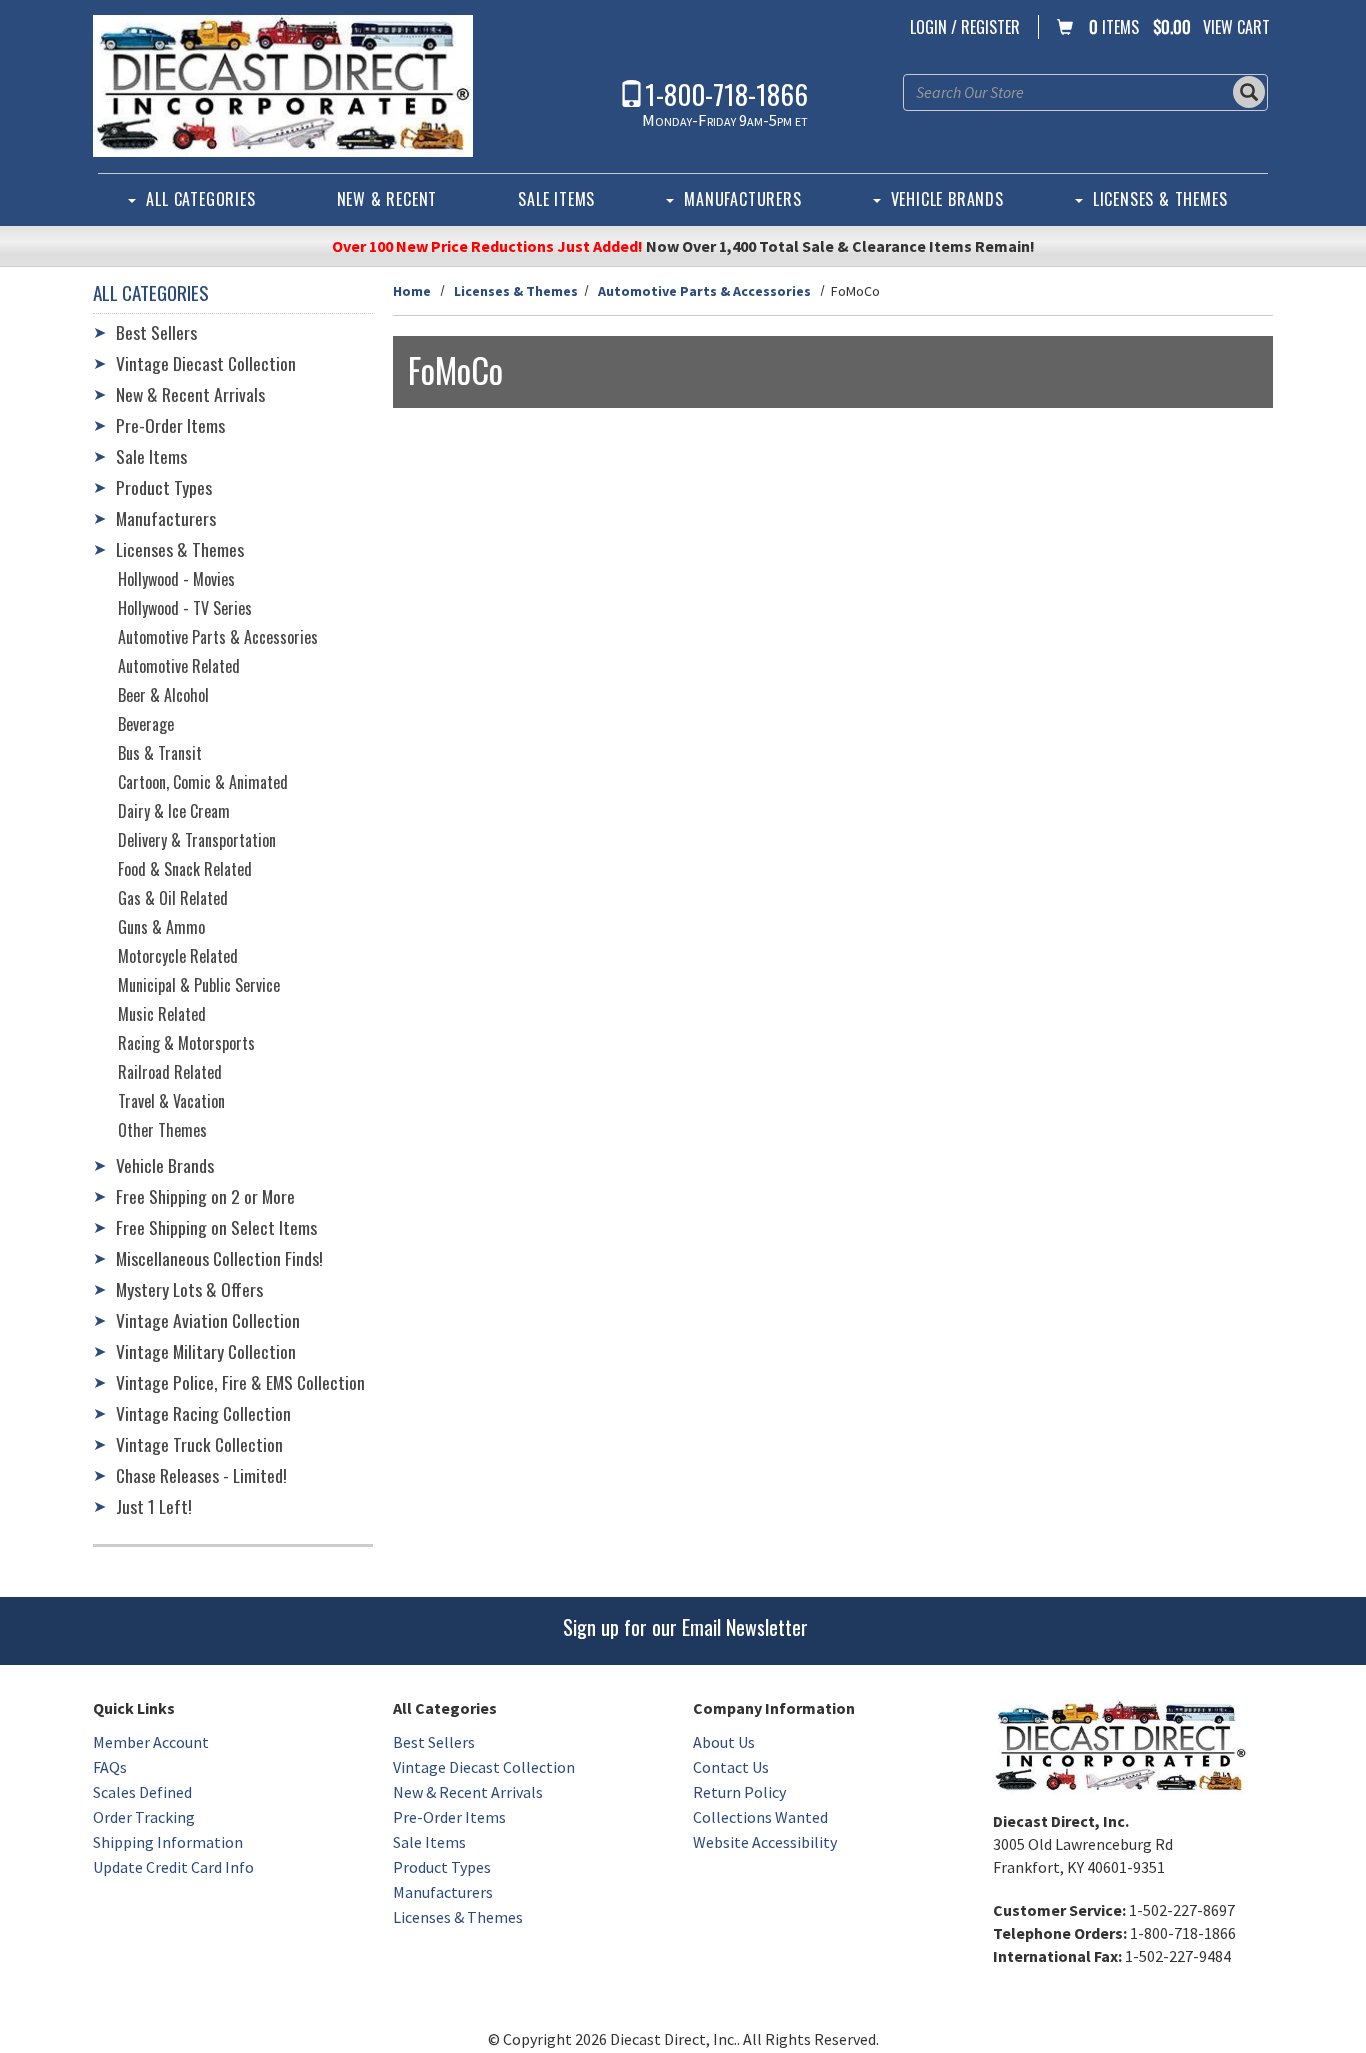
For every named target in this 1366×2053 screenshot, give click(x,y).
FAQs (110, 1767)
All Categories (200, 199)
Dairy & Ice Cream (174, 811)
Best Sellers (156, 332)
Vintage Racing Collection (203, 1413)
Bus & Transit (160, 753)
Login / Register (965, 27)
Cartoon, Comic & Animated (203, 782)
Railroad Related (170, 1072)
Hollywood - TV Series (185, 608)
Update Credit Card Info (173, 1867)
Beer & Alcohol (163, 695)
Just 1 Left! (154, 1506)
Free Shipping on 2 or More (205, 1196)
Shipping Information (168, 1842)
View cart (1236, 27)
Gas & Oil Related (173, 898)
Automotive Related (179, 666)
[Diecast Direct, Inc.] (283, 86)
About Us (724, 1742)
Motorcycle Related (178, 956)
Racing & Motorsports (186, 1043)
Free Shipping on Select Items (216, 1227)
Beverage (146, 724)
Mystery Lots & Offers (189, 1289)
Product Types (164, 487)
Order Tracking (144, 1817)
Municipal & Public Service (199, 985)
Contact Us (731, 1767)
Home (412, 291)
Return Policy (739, 1792)
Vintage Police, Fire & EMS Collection (240, 1382)
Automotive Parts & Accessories (704, 291)
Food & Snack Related (185, 869)
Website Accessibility (765, 1842)
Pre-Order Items (170, 425)
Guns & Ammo (161, 927)
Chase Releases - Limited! (201, 1475)
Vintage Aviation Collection (208, 1320)
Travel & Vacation (171, 1101)
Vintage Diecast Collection (206, 363)
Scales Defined (142, 1792)
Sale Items (556, 199)
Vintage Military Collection (206, 1351)
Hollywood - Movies (176, 579)
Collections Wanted (760, 1817)
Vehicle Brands (947, 199)
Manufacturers (742, 199)
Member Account (151, 1742)
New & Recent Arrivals (190, 394)
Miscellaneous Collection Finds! (219, 1258)
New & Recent (387, 199)
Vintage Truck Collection (199, 1444)
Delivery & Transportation (197, 840)
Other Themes (162, 1130)
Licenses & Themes (1160, 199)
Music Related (162, 1014)
